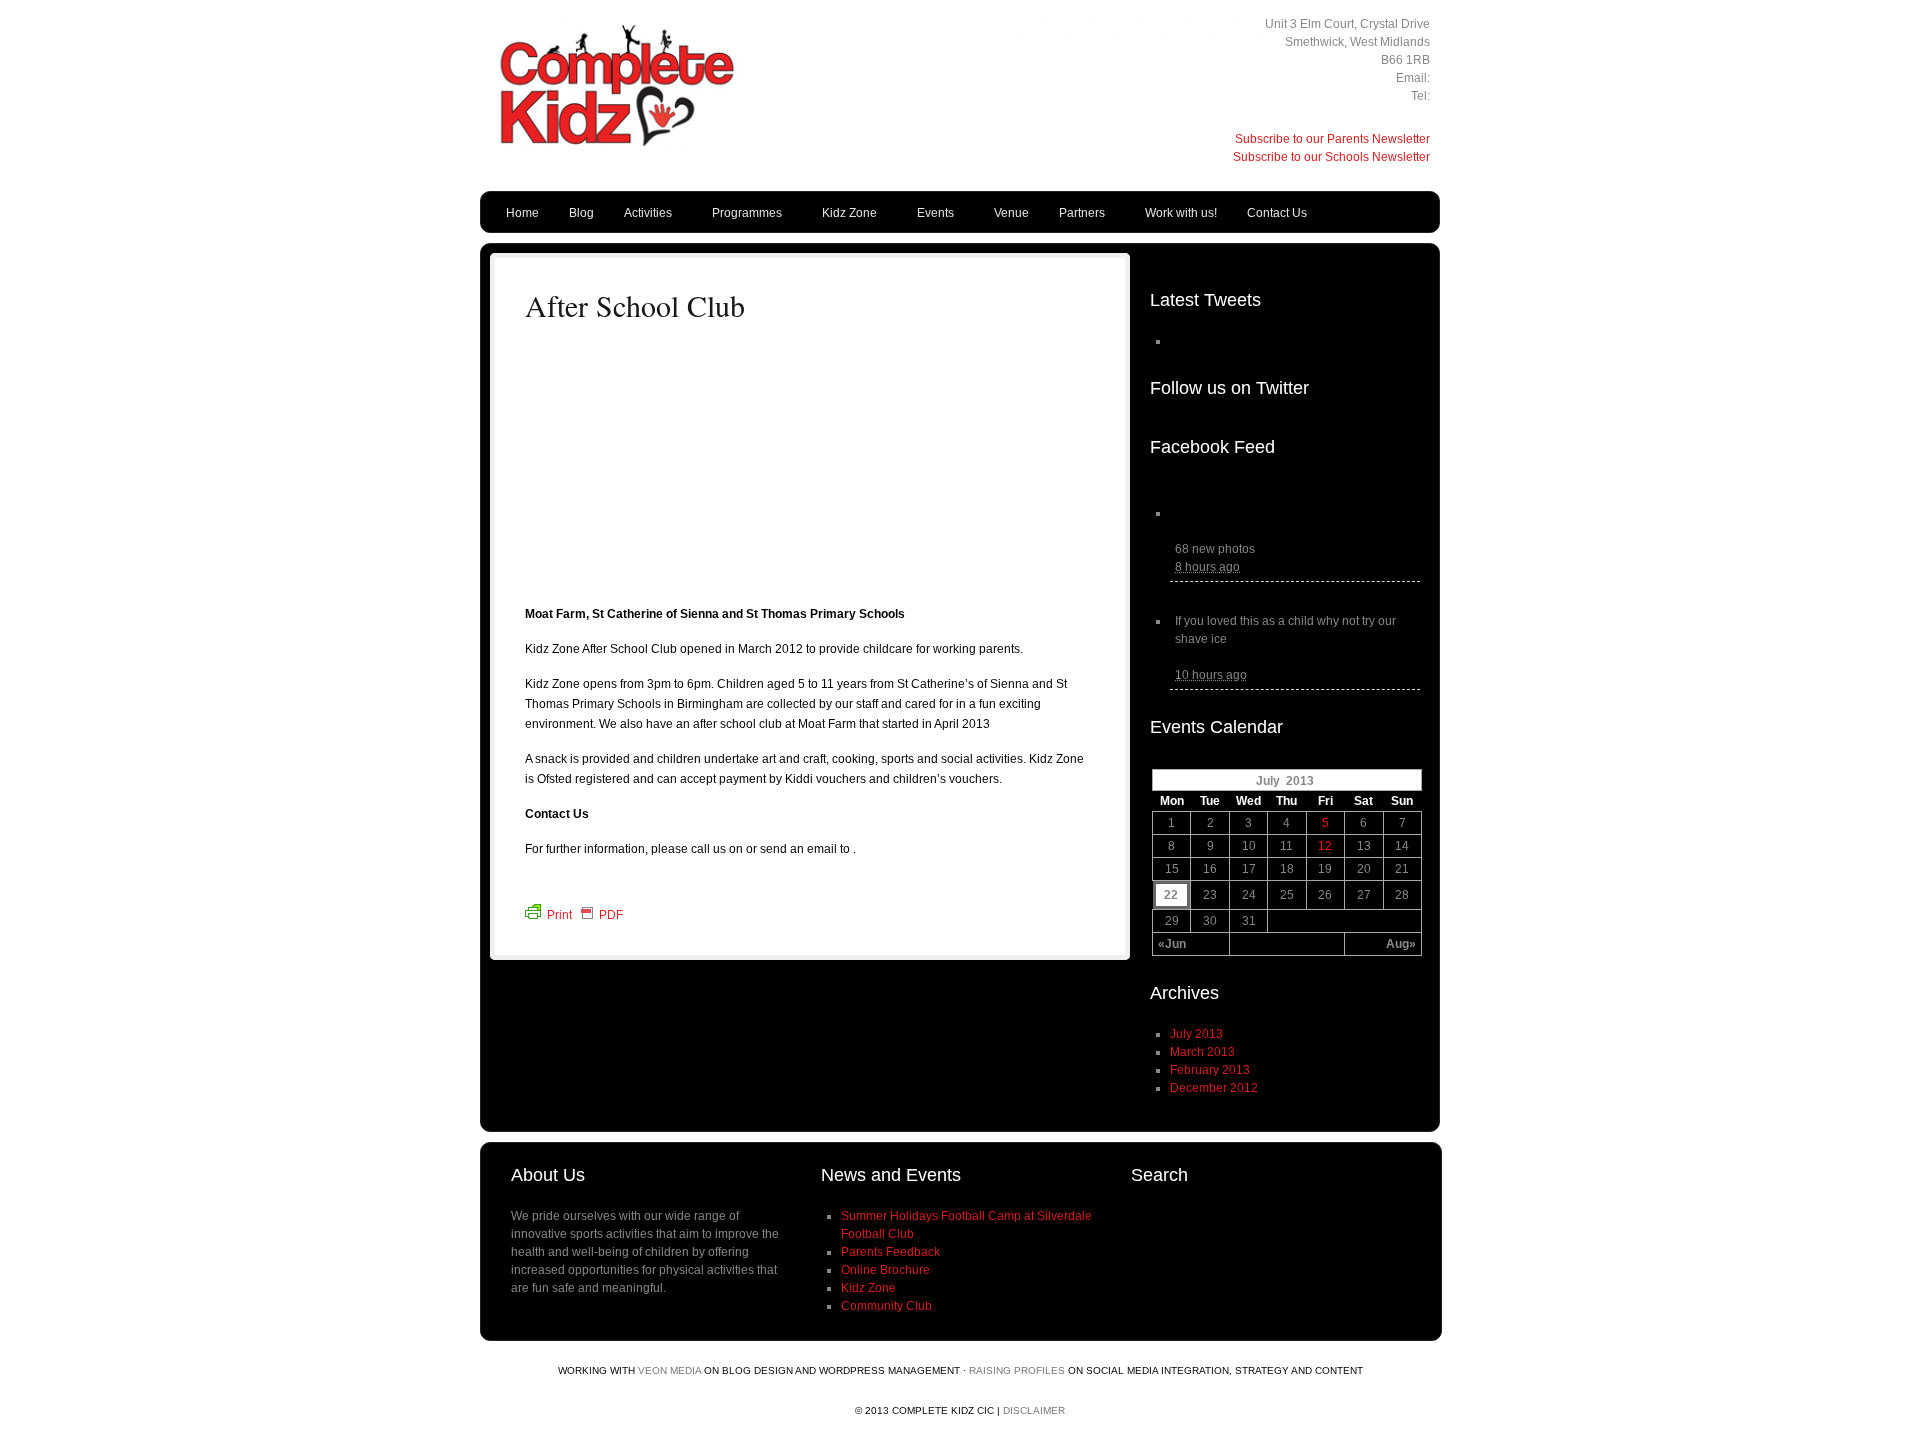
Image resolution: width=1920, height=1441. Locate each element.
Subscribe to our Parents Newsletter (1332, 139)
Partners (1074, 217)
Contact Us (1277, 213)
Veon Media (669, 1370)
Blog (581, 213)
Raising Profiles (1017, 1370)
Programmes (739, 217)
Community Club (886, 1306)
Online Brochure (885, 1270)
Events (928, 217)
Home (522, 213)
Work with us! (1181, 213)
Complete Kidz (660, 125)
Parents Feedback (890, 1252)
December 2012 (1214, 1088)
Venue (1011, 213)
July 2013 (1196, 1034)
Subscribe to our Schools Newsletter (1331, 157)
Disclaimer (1034, 1410)
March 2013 (1202, 1052)
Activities (640, 217)
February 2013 (1210, 1070)
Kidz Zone (842, 217)
